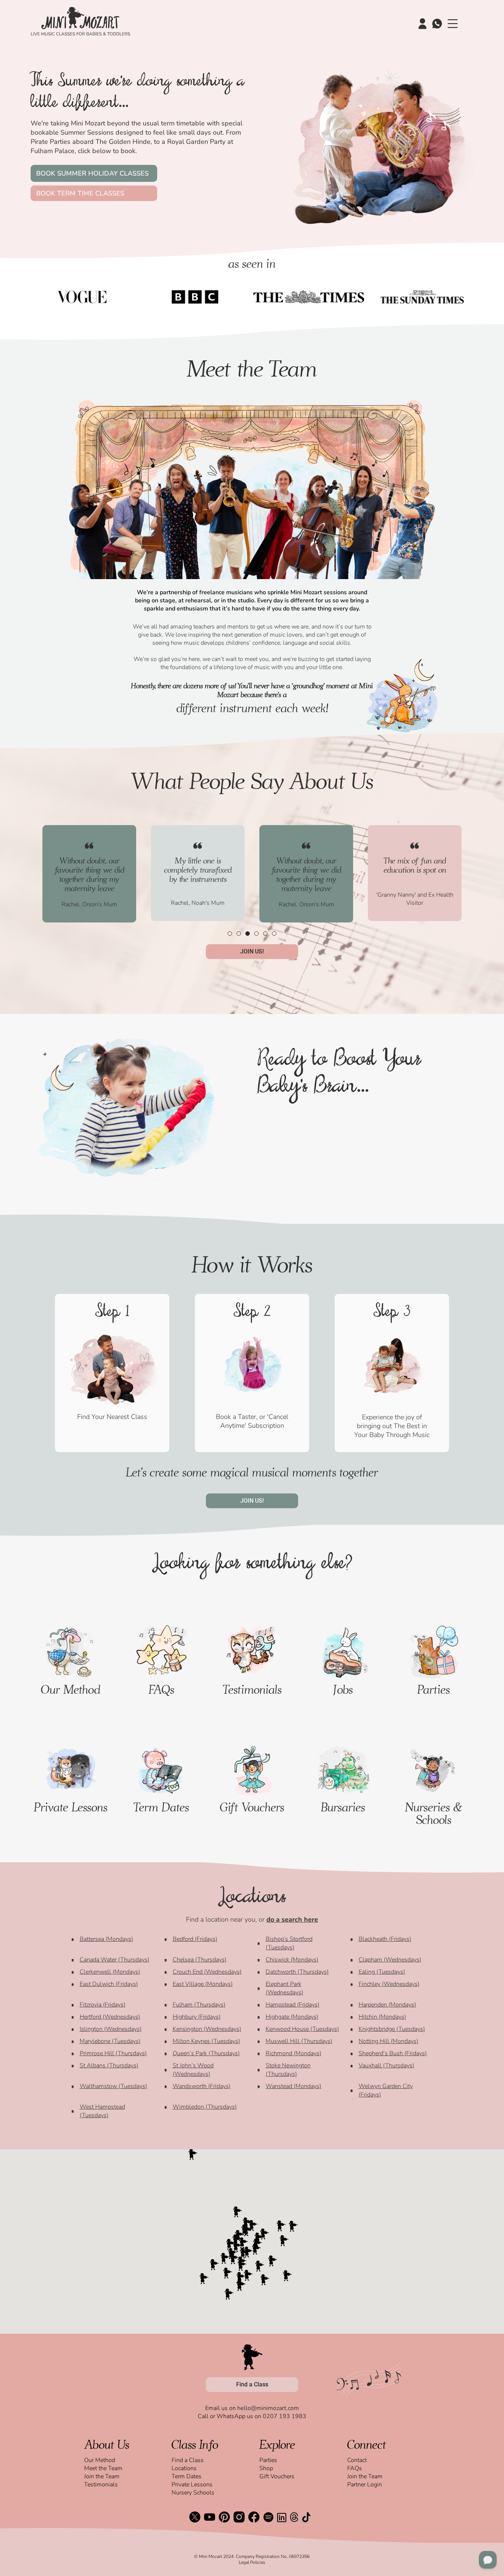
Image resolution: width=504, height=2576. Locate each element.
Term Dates (161, 1807)
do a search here (292, 1919)
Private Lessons (71, 1807)
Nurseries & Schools (434, 1813)
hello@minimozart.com (268, 2408)
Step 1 (112, 1313)
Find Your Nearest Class (112, 1417)
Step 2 (252, 1313)
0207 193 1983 (284, 2416)
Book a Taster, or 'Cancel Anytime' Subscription (252, 1421)
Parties (434, 1689)
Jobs (343, 1689)
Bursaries (343, 1807)
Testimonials (252, 1689)
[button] (230, 934)
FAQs (161, 1689)
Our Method (71, 1689)
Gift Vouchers (252, 1807)
